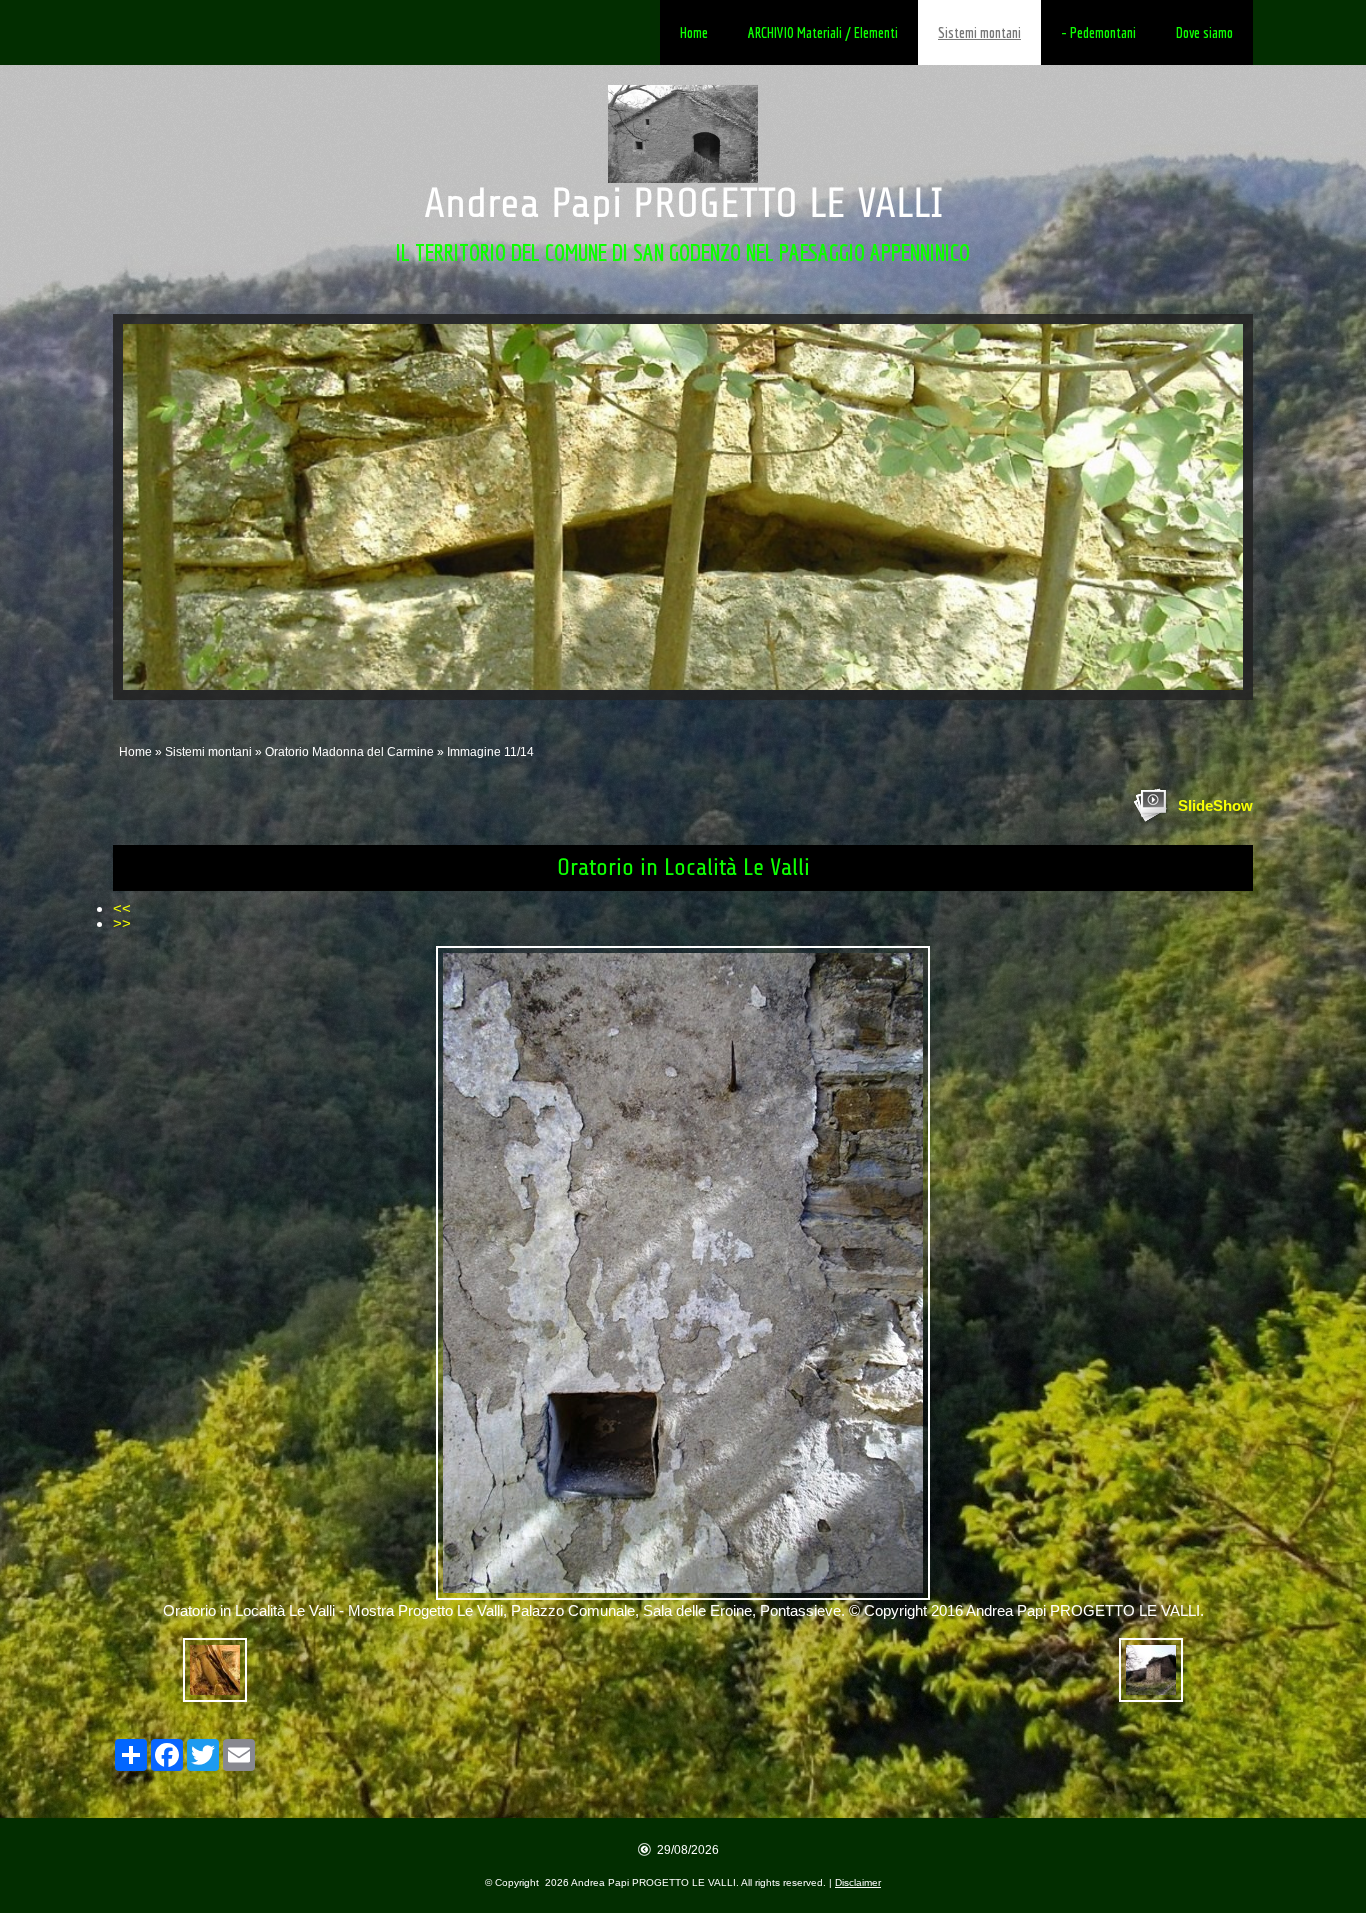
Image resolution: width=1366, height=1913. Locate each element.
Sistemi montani (979, 32)
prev (179, 507)
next (1187, 507)
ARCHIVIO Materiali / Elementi (823, 32)
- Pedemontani (1098, 32)
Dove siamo (1204, 32)
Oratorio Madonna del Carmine (349, 752)
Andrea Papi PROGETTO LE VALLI (683, 203)
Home (694, 32)
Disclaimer (858, 1882)
